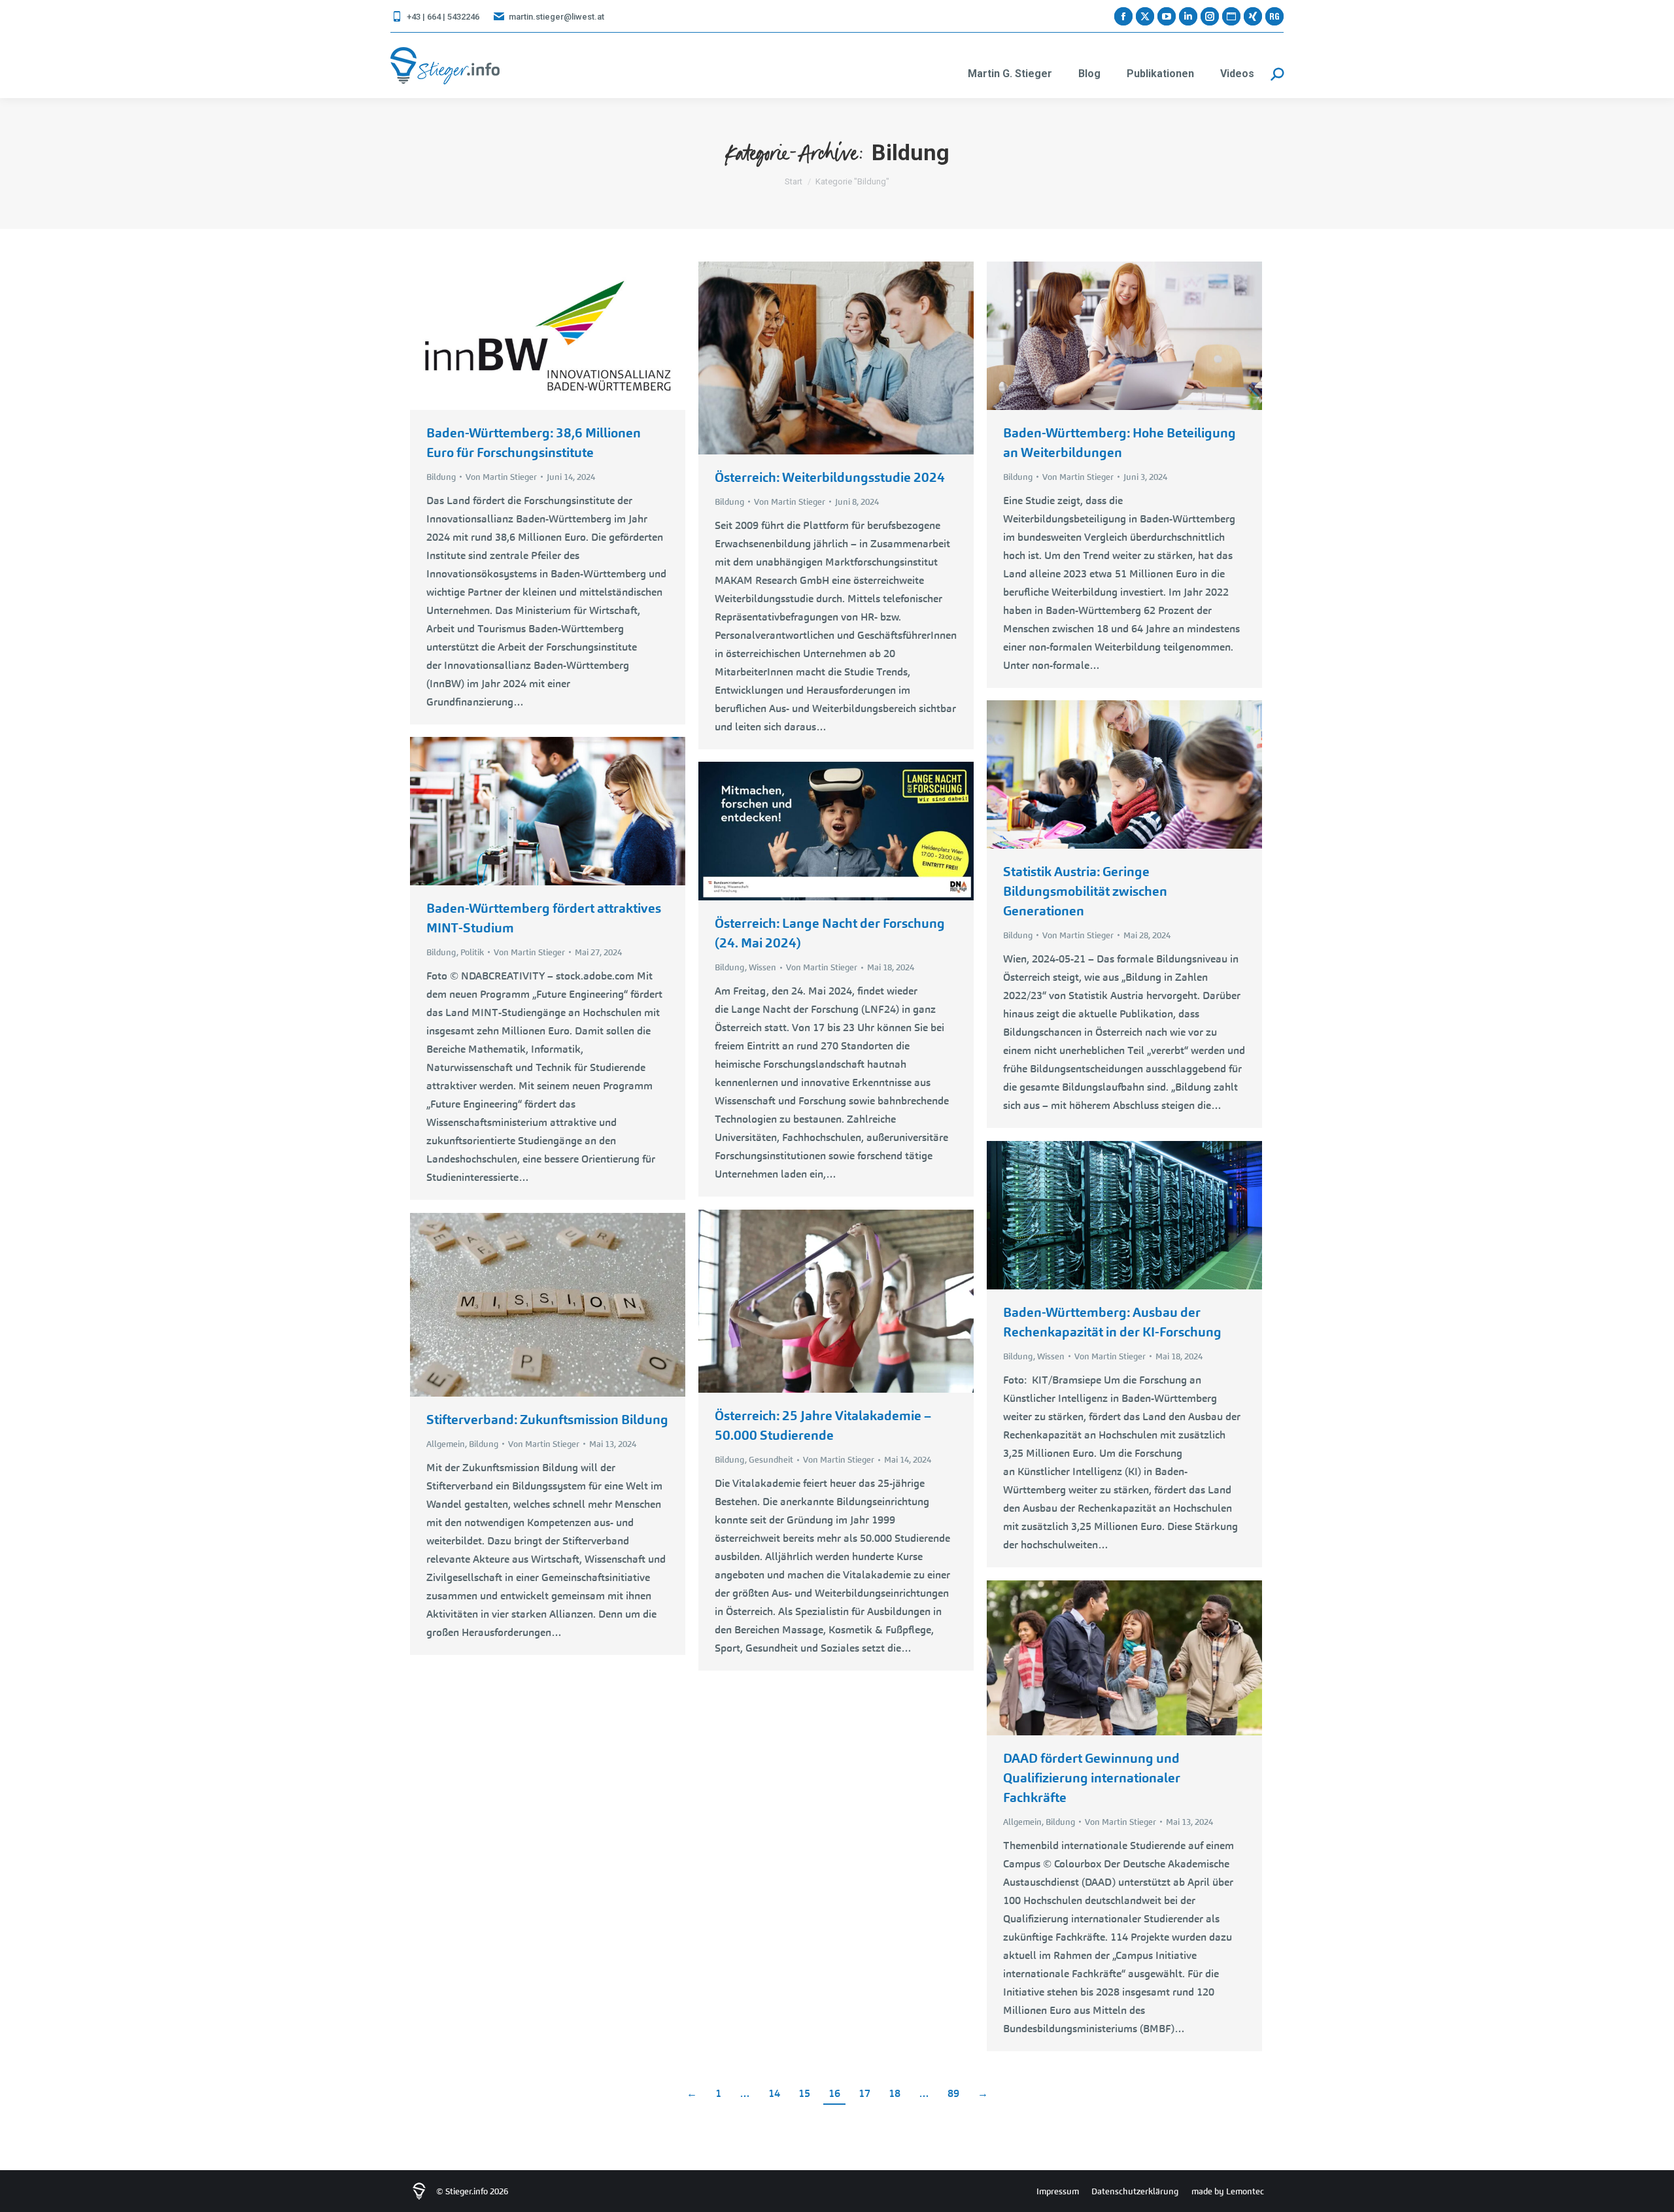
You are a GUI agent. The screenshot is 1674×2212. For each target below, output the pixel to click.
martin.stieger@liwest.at (556, 17)
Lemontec (1245, 2191)
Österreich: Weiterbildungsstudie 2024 (830, 477)
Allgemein (446, 1444)
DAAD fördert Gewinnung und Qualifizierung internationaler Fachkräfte (1092, 1778)
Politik (472, 952)
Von (501, 477)
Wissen (762, 967)
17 (864, 2093)
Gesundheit (771, 1460)
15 (804, 2093)
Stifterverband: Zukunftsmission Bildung (547, 1420)
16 (834, 2093)
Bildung (441, 477)
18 (895, 2093)
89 (953, 2093)
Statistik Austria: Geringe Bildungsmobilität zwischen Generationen (1085, 891)
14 (774, 2093)
